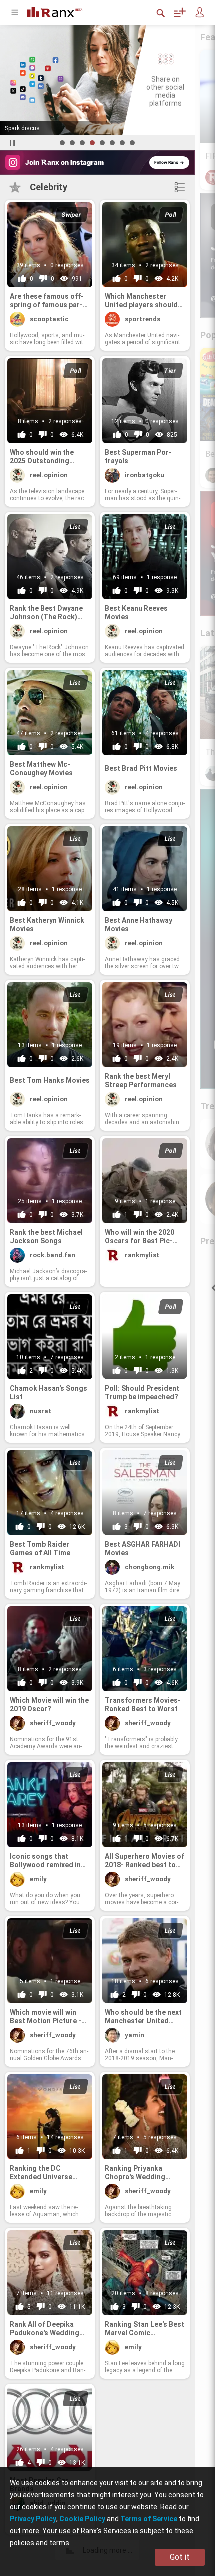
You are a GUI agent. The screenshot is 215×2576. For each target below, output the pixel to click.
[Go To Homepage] (62, 11)
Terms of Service (149, 2519)
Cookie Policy (82, 2519)
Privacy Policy (33, 2519)
